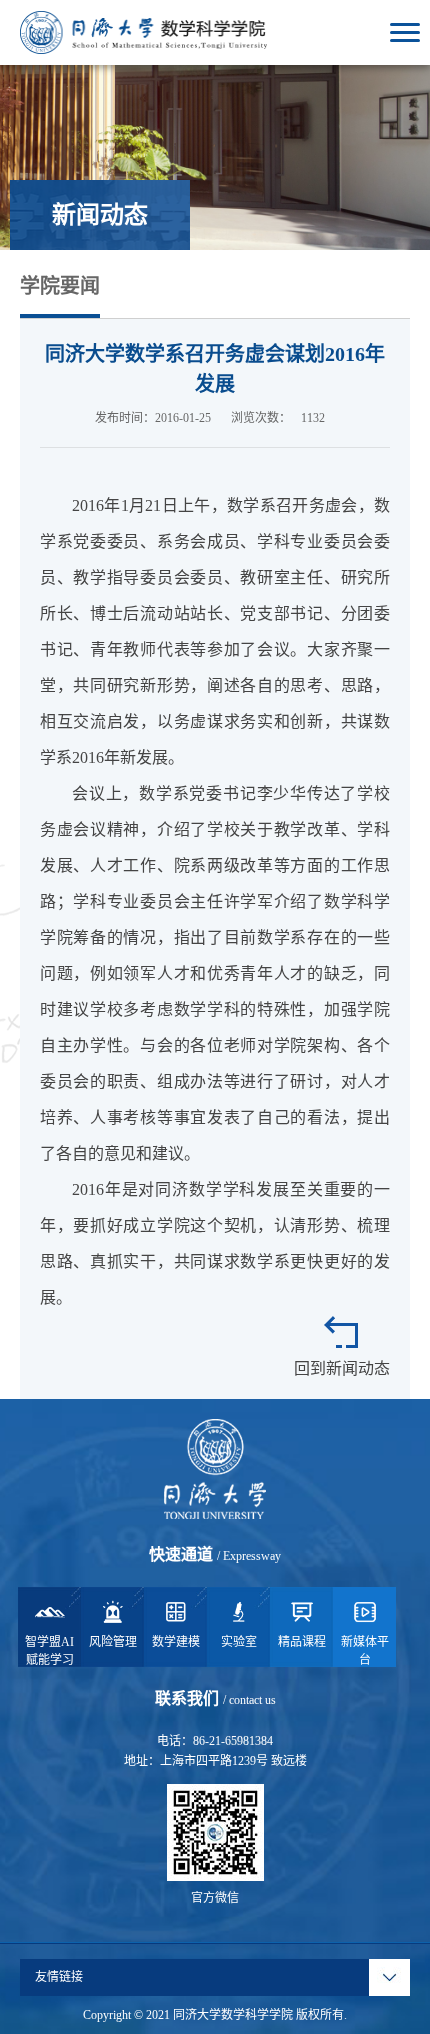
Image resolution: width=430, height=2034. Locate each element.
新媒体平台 (365, 1651)
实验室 (239, 1642)
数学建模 (176, 1642)
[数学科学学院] (143, 30)
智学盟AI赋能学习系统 (49, 1651)
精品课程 (302, 1642)
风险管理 (113, 1642)
